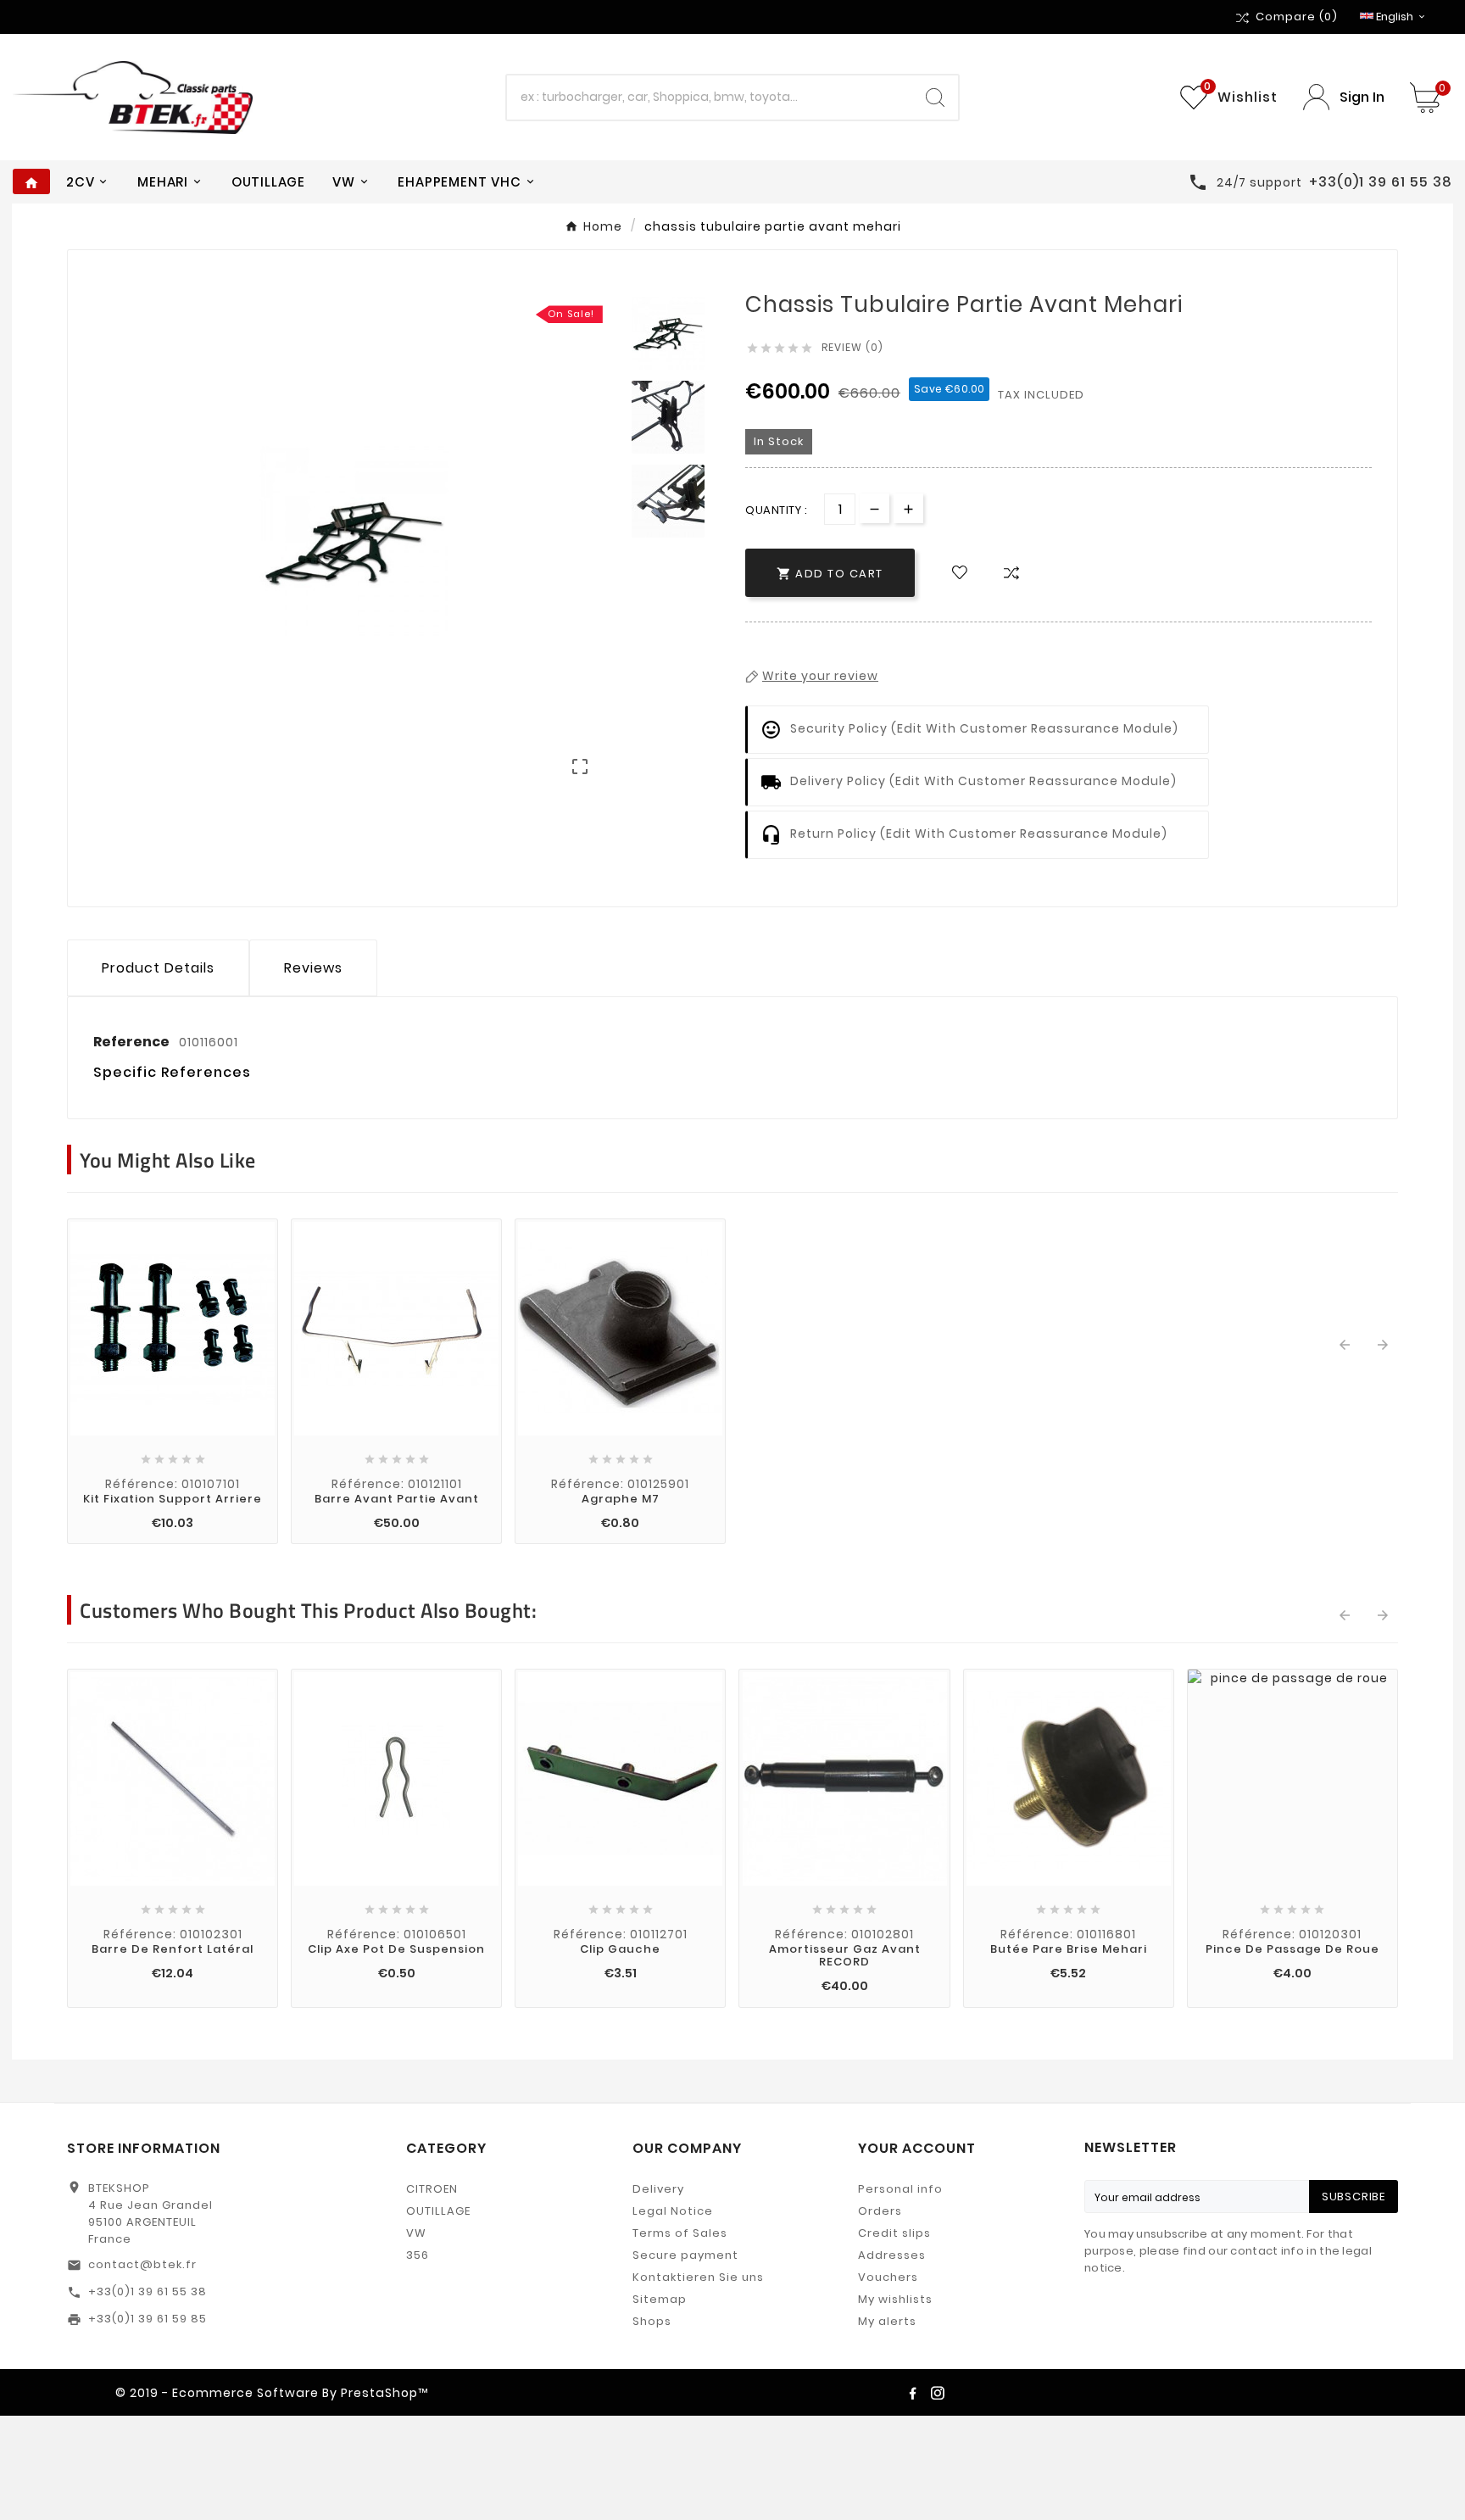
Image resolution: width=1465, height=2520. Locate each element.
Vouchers (888, 2277)
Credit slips (894, 2233)
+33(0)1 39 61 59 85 (148, 2319)
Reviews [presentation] (313, 968)
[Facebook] (912, 2393)
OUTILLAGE (438, 2211)
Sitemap (660, 2299)
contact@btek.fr (142, 2264)
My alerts (887, 2321)
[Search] (935, 98)
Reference (133, 1042)
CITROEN (432, 2189)
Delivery (658, 2189)
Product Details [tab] (158, 968)
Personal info (900, 2189)
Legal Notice (673, 2211)
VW (416, 2233)
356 (418, 2255)
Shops (652, 2321)
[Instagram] (938, 2393)
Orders (880, 2211)
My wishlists (895, 2299)
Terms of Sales (680, 2233)
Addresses (892, 2255)
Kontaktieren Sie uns (698, 2277)
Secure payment (685, 2255)
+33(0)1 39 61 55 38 (148, 2291)
